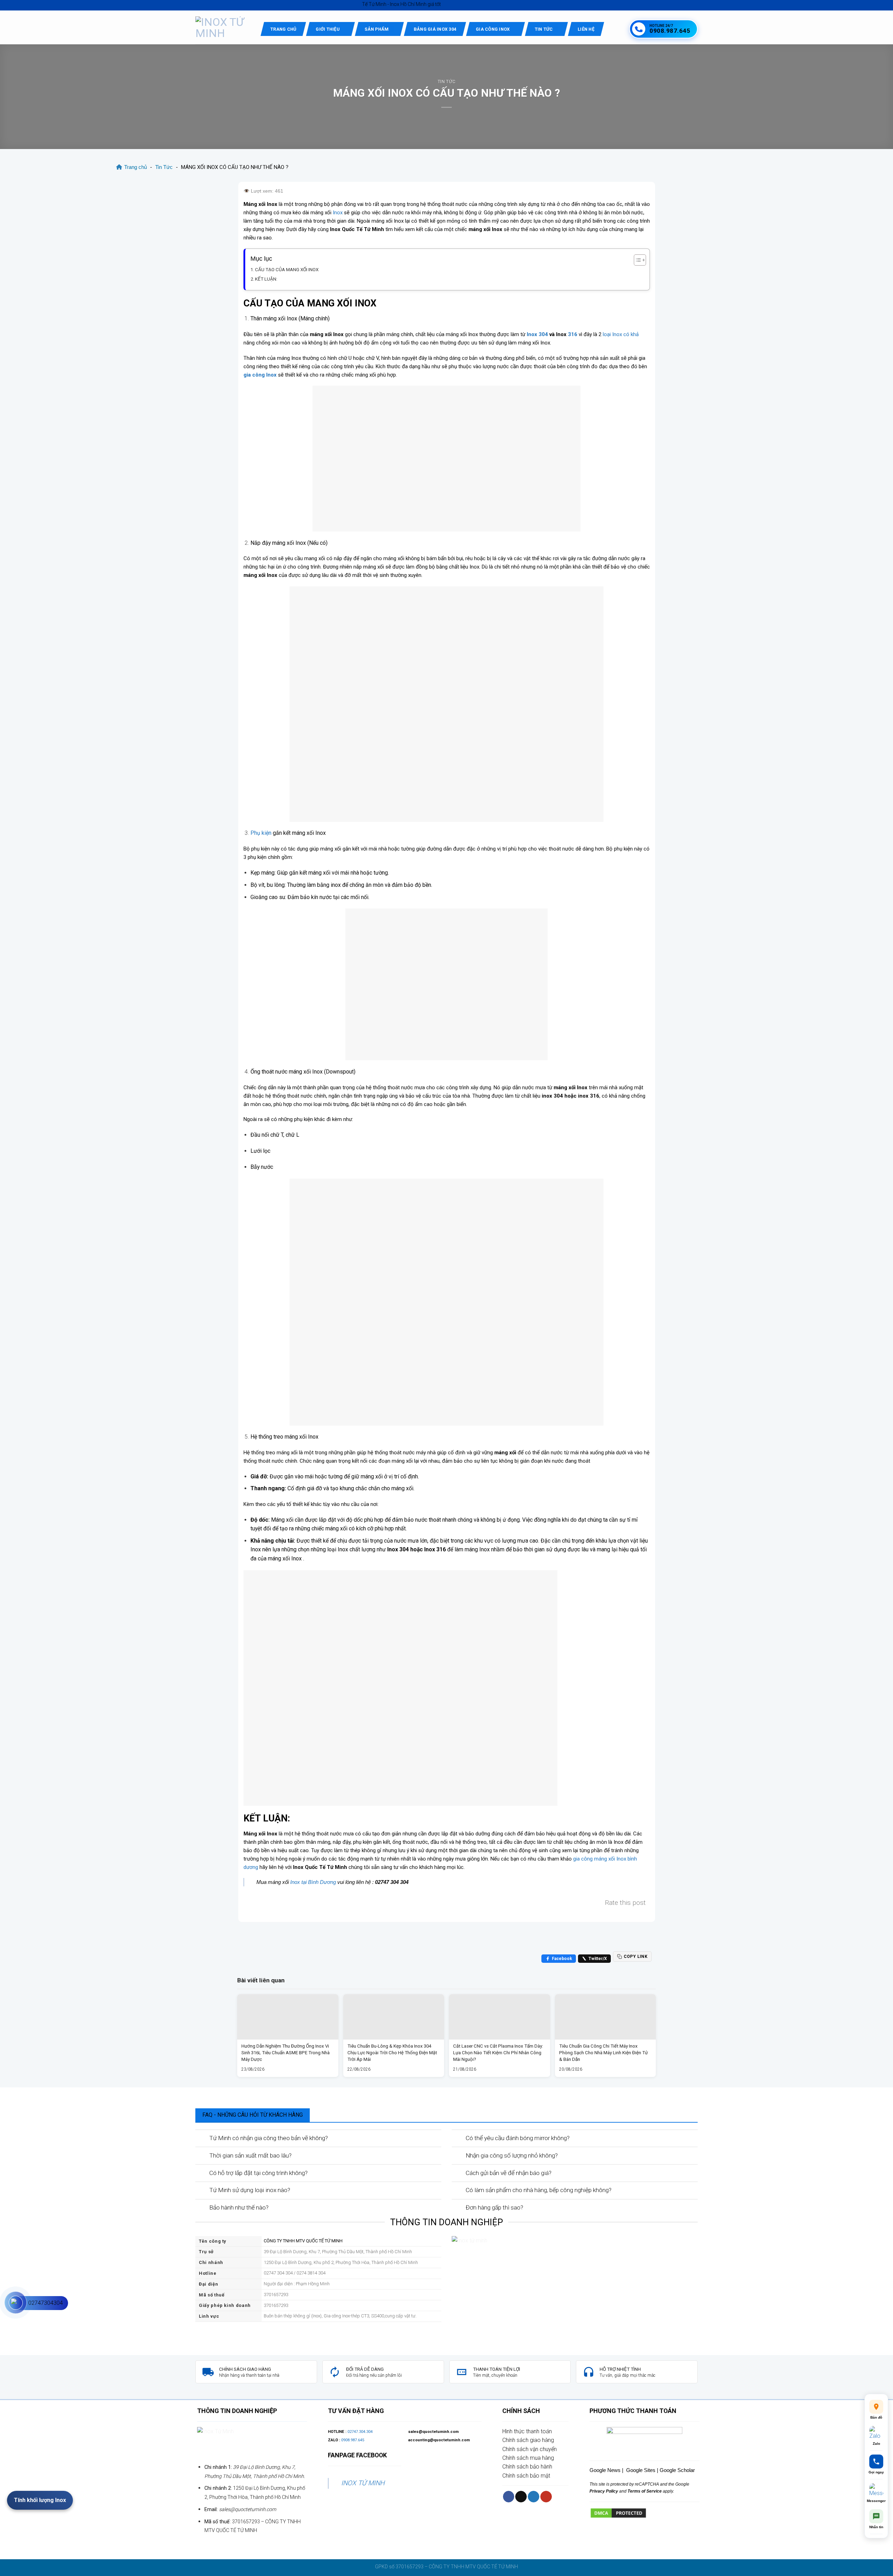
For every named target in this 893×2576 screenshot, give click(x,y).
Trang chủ (283, 29)
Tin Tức (544, 29)
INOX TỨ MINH (363, 2483)
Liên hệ (586, 29)
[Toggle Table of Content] (636, 260)
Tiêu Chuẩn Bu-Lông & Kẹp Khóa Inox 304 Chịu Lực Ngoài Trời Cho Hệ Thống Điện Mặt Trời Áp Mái (392, 2052)
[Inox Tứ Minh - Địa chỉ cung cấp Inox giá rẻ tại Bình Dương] (223, 28)
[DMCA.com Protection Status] (618, 2513)
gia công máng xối (594, 1859)
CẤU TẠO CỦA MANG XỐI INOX (287, 269)
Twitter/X (598, 1959)
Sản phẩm (377, 29)
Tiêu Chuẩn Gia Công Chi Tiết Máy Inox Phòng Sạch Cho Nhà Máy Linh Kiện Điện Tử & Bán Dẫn (603, 2052)
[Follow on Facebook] (509, 2497)
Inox (338, 213)
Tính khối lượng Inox (40, 2500)
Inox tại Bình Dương (313, 1882)
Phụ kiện (261, 833)
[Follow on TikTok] (521, 2497)
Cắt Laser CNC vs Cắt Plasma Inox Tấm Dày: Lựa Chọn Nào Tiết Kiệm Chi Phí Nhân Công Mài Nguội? (498, 2052)
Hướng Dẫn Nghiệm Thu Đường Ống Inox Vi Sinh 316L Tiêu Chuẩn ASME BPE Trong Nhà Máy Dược (286, 2052)
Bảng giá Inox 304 (435, 29)
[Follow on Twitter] (534, 2497)
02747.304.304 (360, 2432)
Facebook (562, 1959)
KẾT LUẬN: (266, 279)
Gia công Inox (493, 29)
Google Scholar (677, 2470)
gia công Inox (260, 375)
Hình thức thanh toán (527, 2431)
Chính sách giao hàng (528, 2440)
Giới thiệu (328, 29)
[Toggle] (202, 2138)
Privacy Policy (604, 2491)
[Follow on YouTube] (546, 2497)
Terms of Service (644, 2491)
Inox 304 (537, 334)
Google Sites (641, 2470)
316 (573, 334)
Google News (605, 2470)
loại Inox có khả (621, 334)
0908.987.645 (353, 2440)
